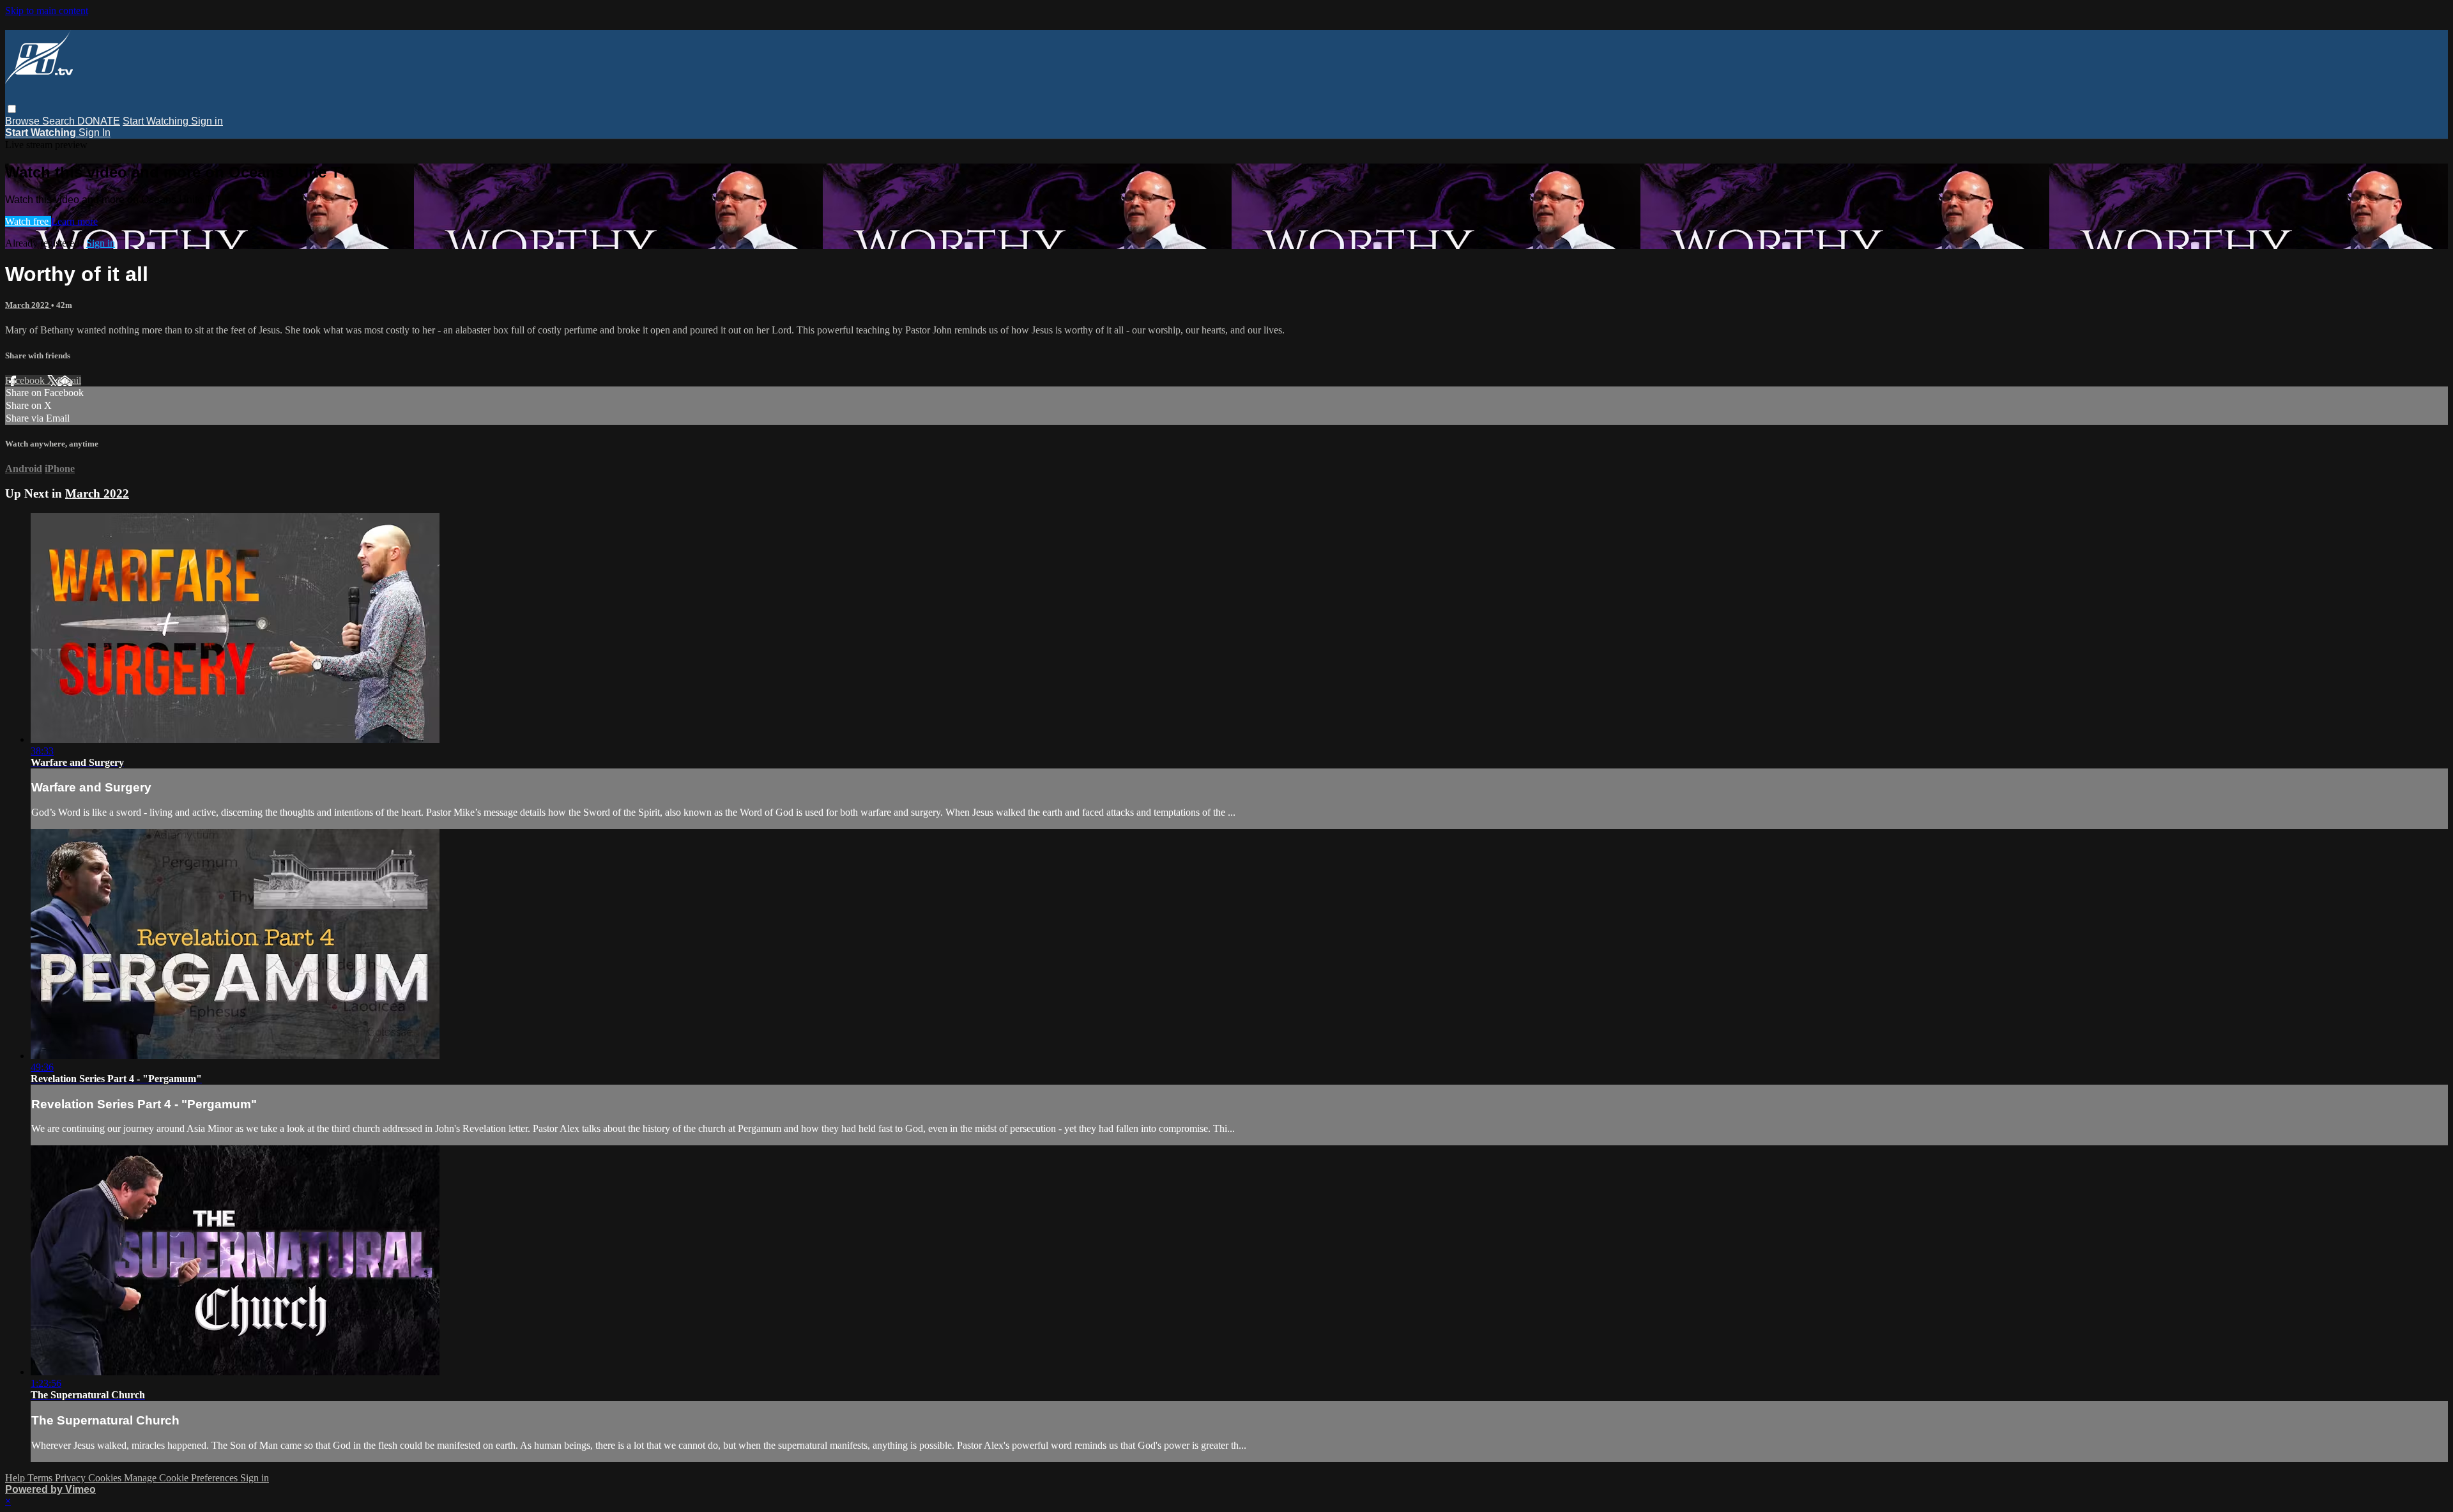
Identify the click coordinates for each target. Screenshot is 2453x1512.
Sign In (95, 133)
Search (60, 121)
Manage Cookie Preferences (182, 1478)
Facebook (26, 380)
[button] (12, 109)
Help (16, 1478)
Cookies (106, 1478)
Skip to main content (47, 11)
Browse (24, 121)
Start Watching (157, 121)
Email (69, 380)
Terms (41, 1478)
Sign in (207, 121)
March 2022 (28, 305)
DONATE (99, 121)
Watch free (28, 221)
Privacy (72, 1478)
